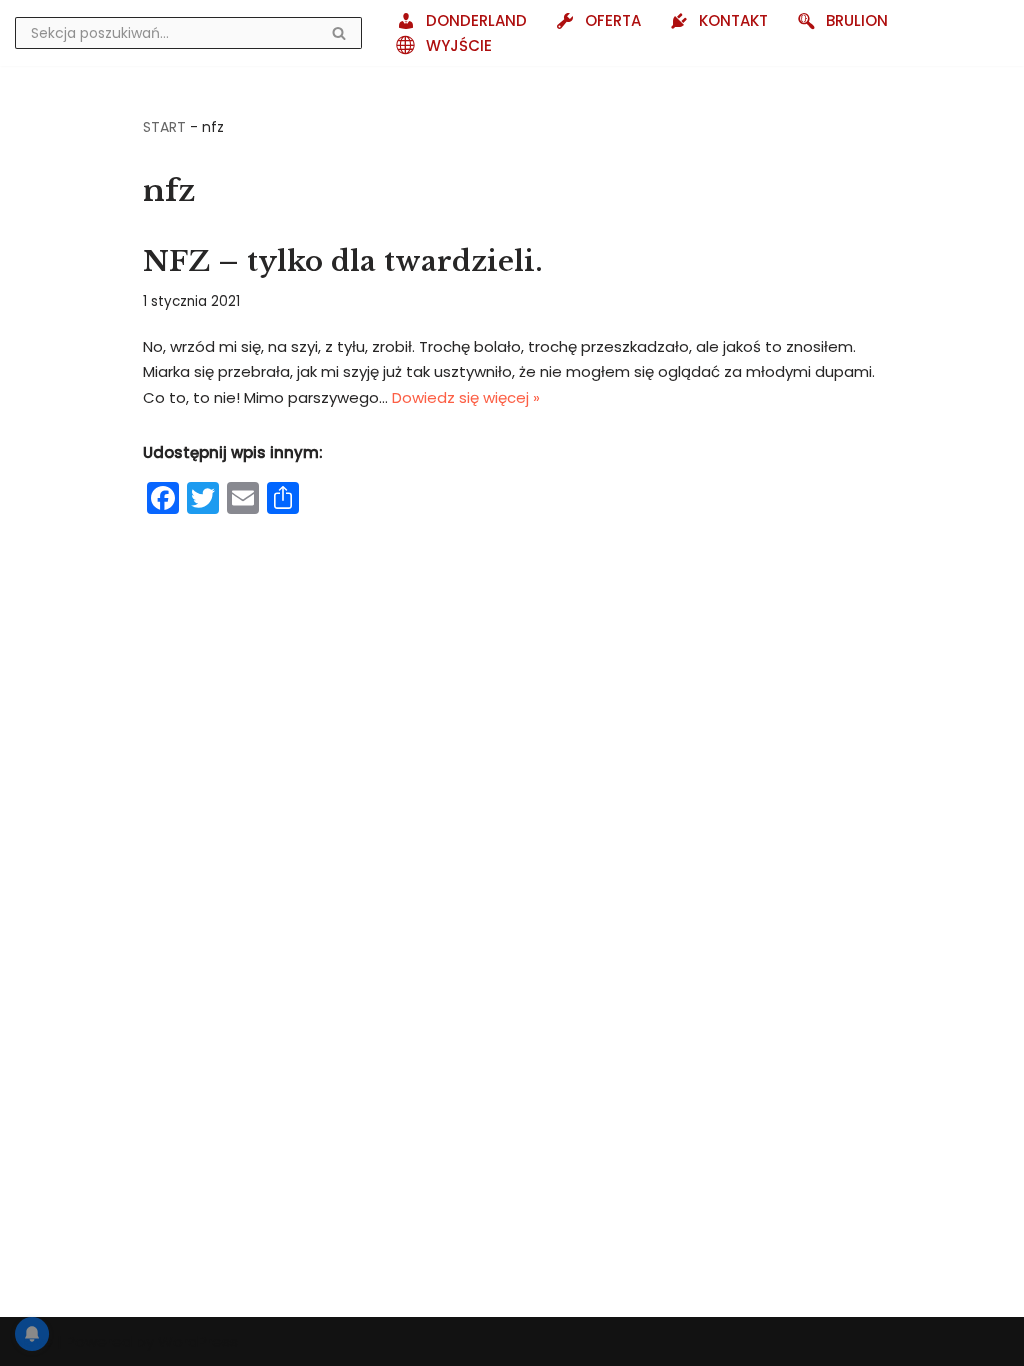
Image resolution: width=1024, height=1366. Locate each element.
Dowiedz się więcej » (466, 397)
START (164, 127)
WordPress (198, 1341)
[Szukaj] (339, 33)
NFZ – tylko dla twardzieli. (343, 261)
